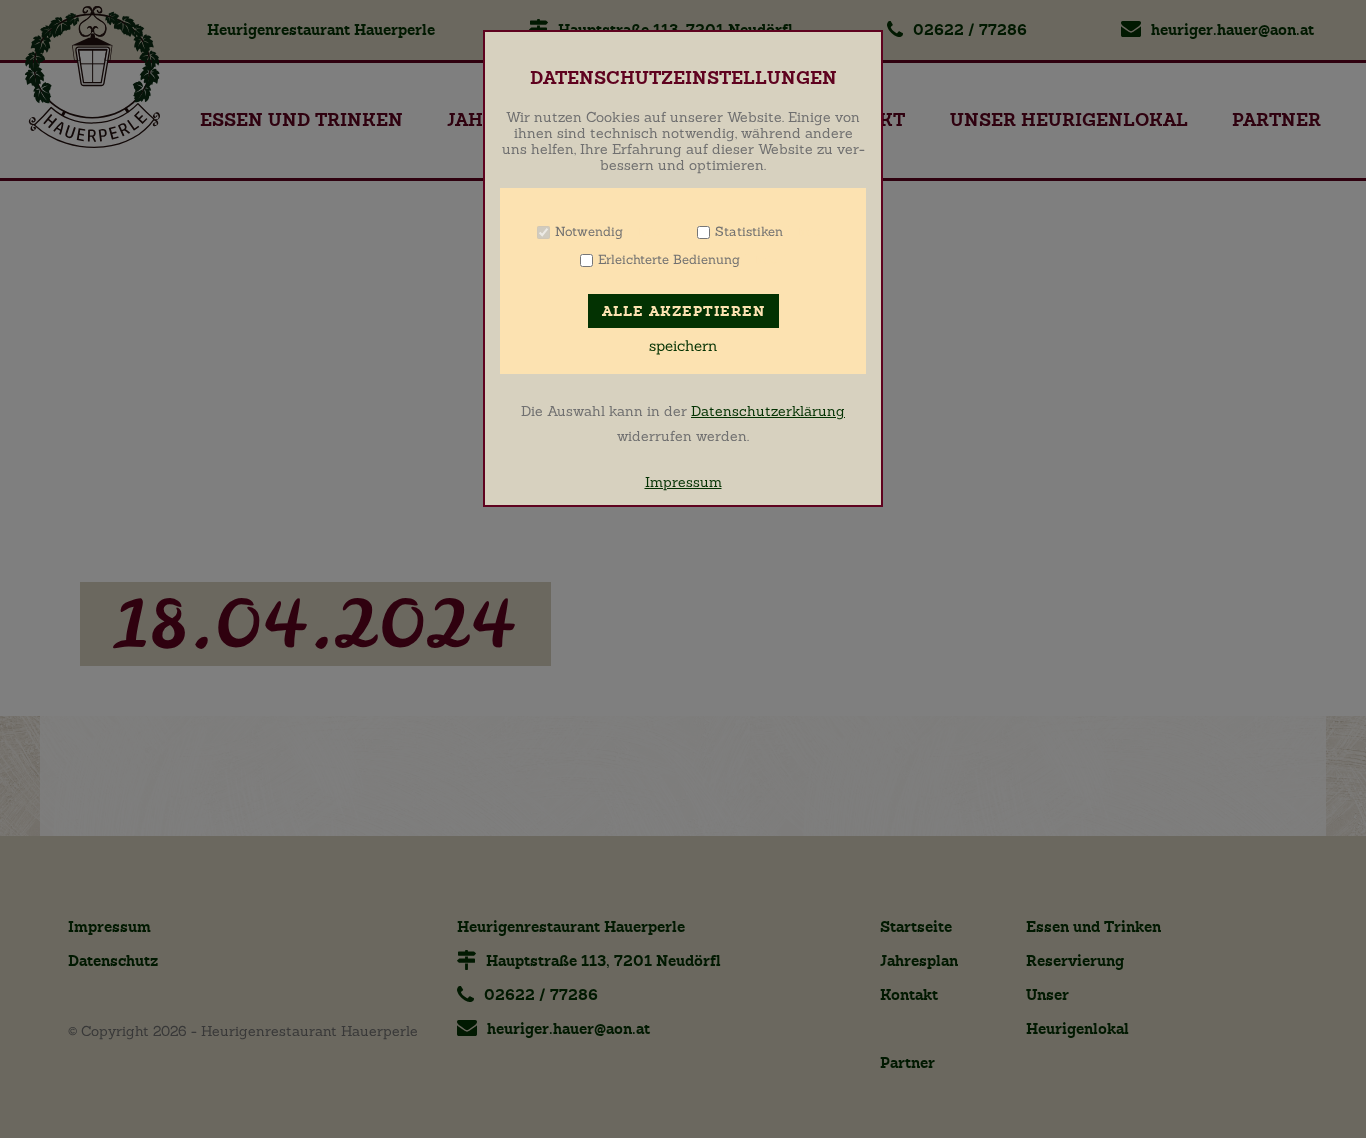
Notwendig (589, 231)
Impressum (683, 482)
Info (648, 231)
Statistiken (749, 231)
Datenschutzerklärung (768, 411)
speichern (683, 346)
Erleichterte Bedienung (669, 259)
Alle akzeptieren (683, 311)
